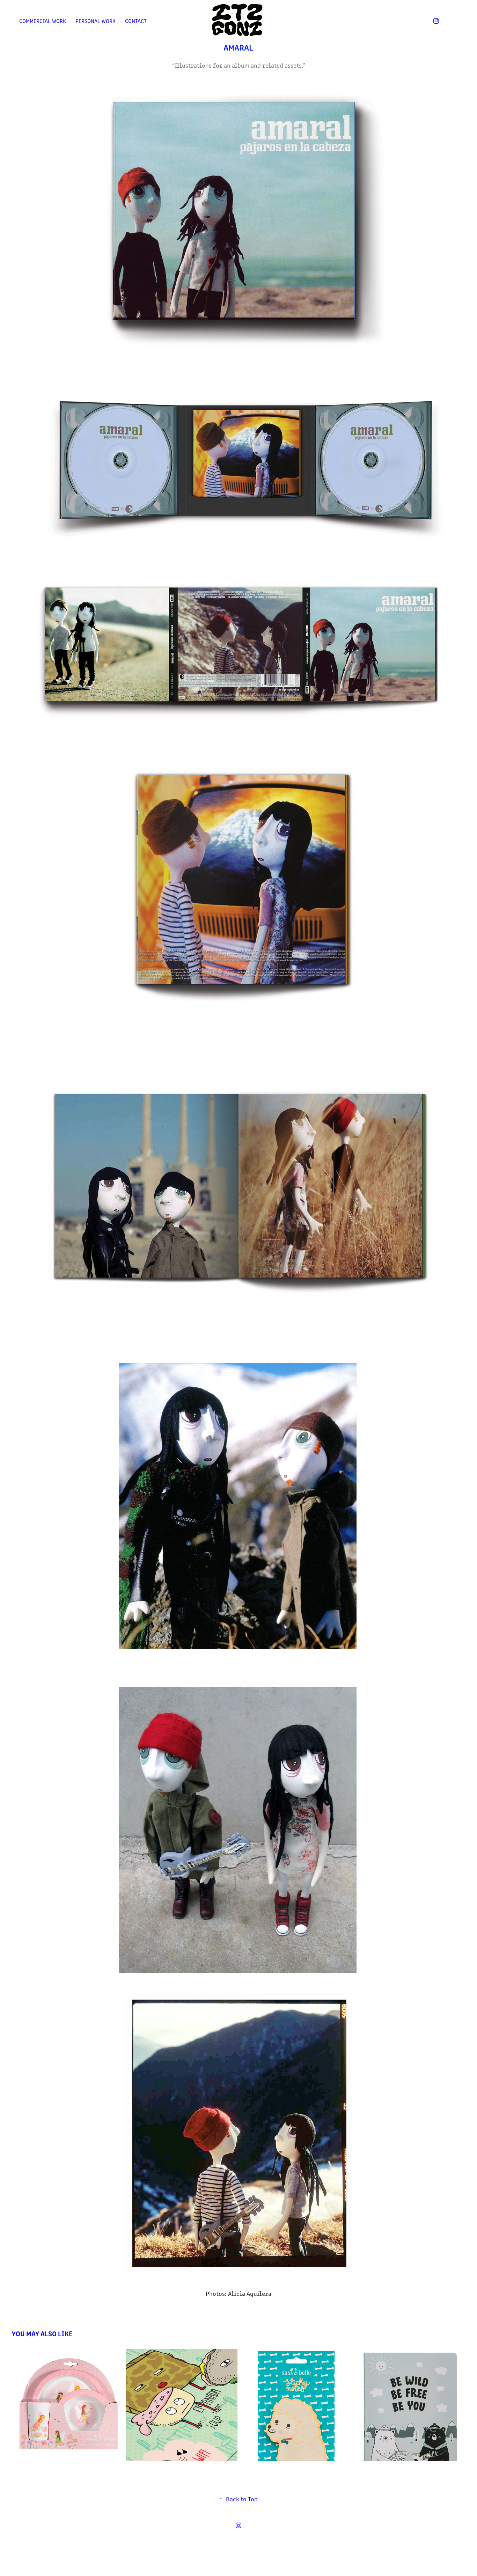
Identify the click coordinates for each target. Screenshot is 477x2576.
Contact (136, 21)
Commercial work (43, 21)
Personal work (96, 21)
